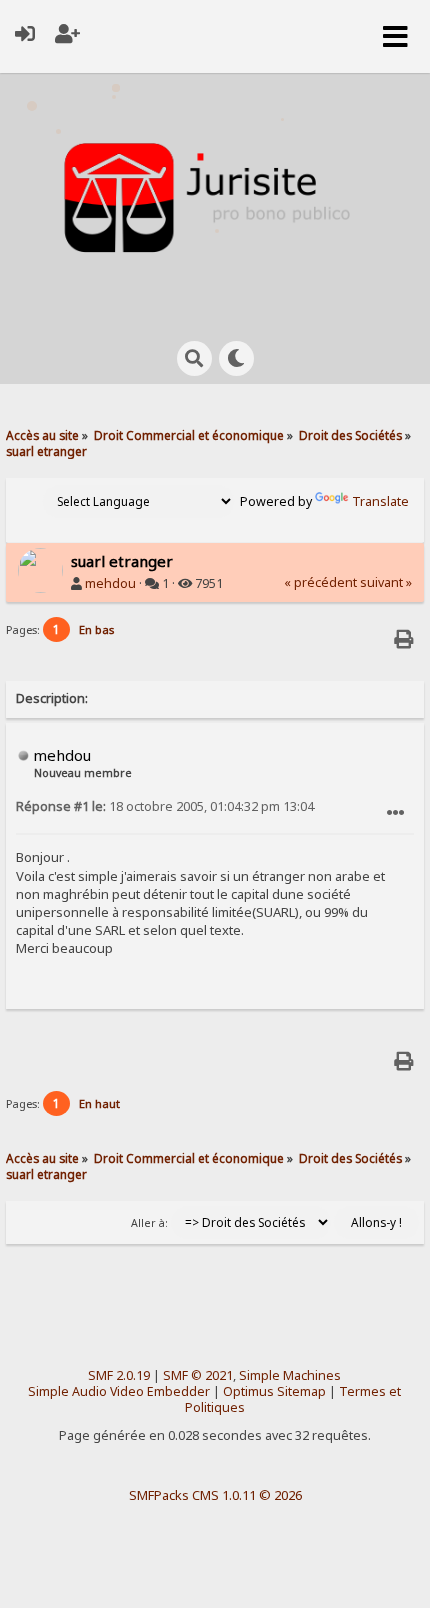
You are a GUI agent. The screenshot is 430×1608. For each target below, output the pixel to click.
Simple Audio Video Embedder (119, 1391)
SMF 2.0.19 (119, 1375)
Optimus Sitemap (274, 1391)
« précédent (320, 582)
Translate (380, 501)
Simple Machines (290, 1375)
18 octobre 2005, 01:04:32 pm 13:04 (165, 806)
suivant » (386, 582)
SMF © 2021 (198, 1375)
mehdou (110, 583)
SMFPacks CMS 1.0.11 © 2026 (215, 1495)
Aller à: (149, 1223)
